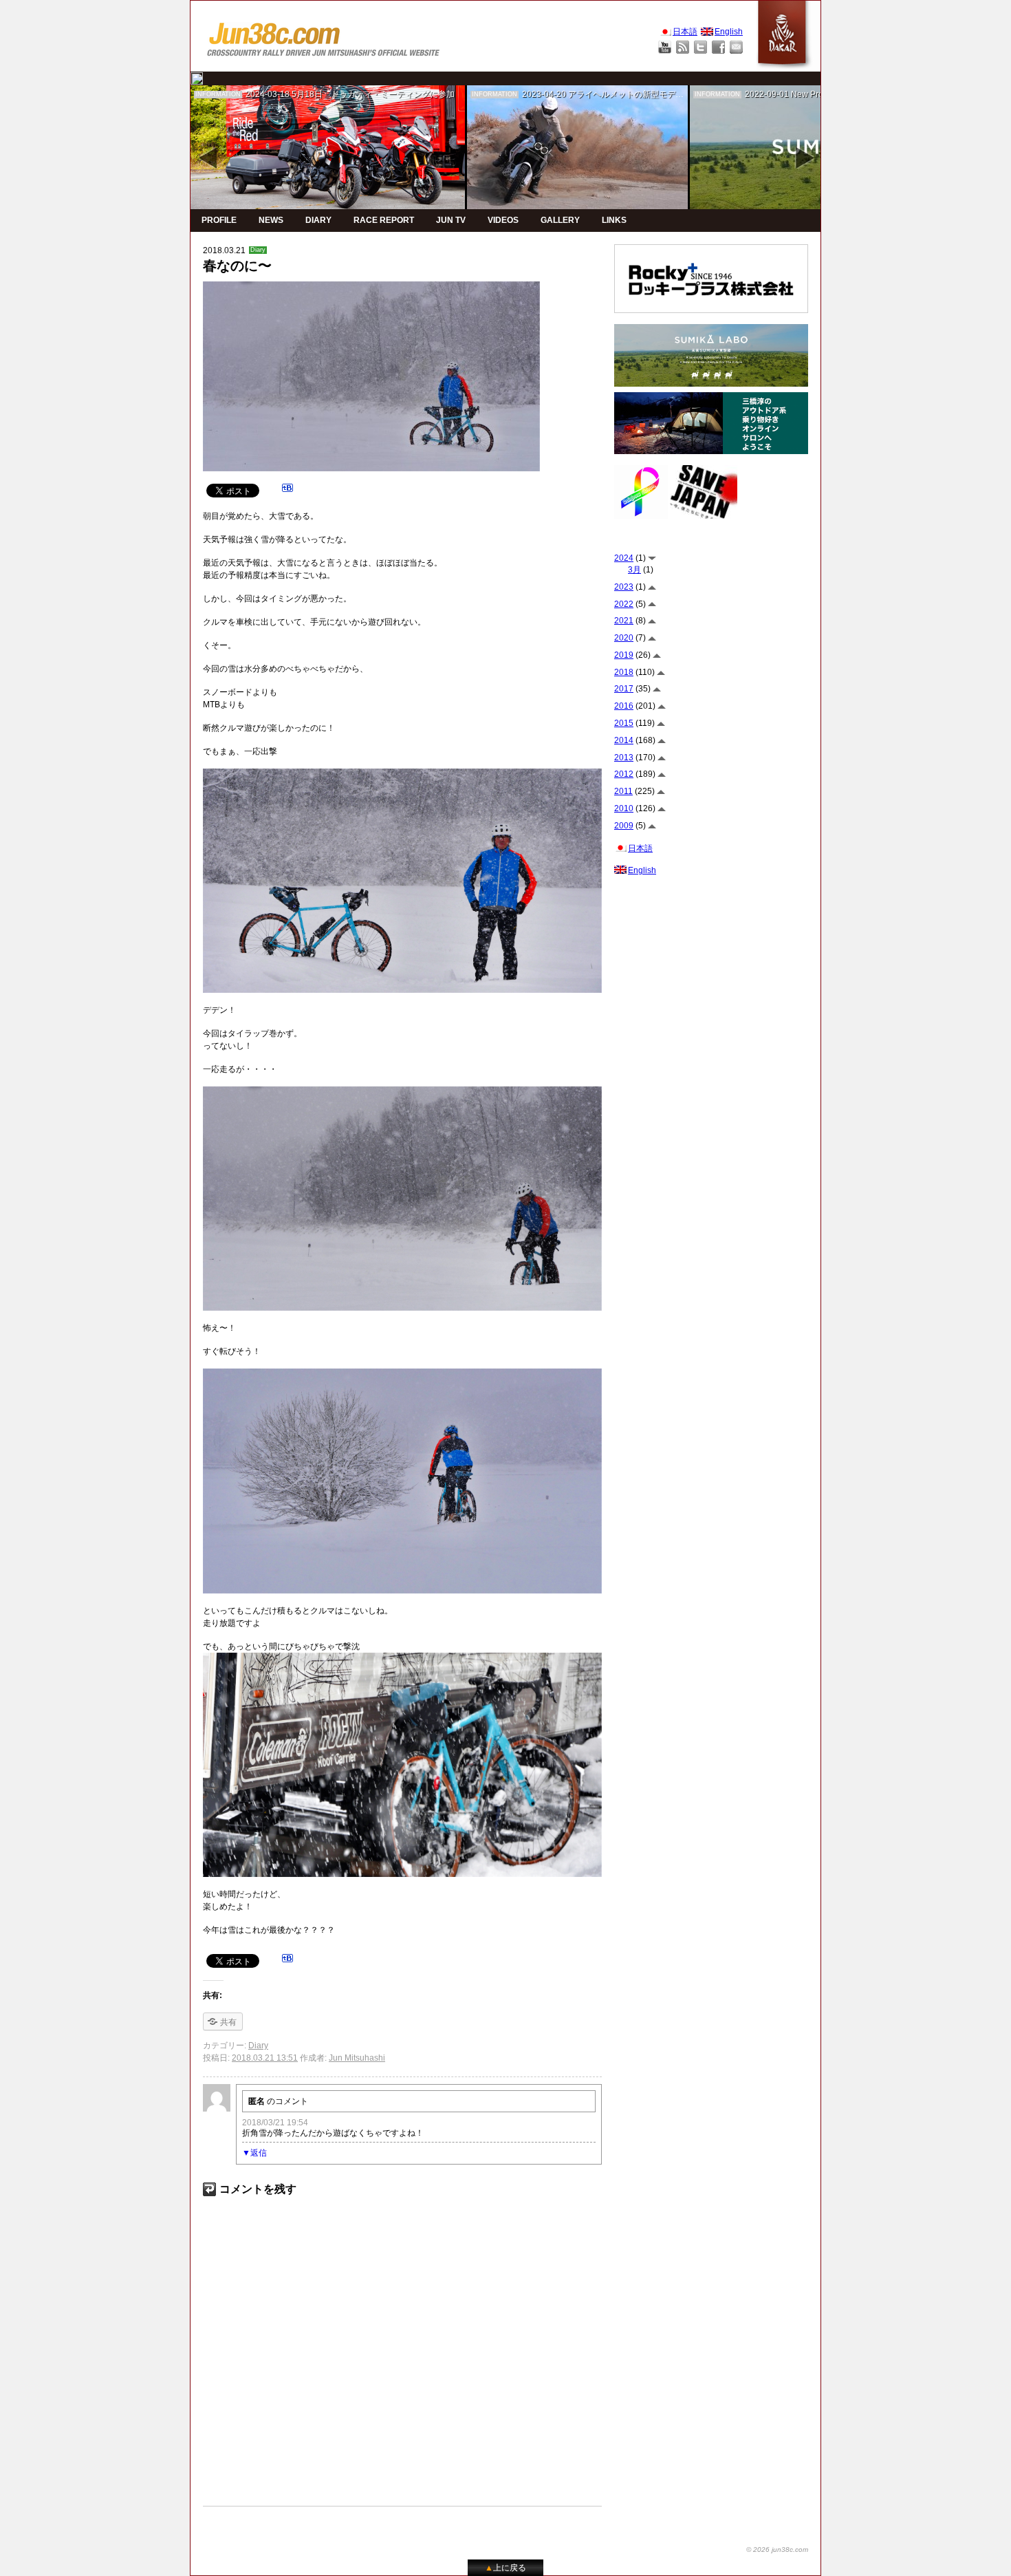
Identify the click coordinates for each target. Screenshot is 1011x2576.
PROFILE (219, 220)
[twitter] (197, 78)
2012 (624, 774)
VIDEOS (503, 220)
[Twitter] (700, 47)
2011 (623, 791)
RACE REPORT (384, 220)
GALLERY (560, 220)
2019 (624, 655)
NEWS (271, 220)
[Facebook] (718, 47)
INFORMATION (218, 94)
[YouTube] (665, 47)
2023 (624, 587)
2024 (624, 558)
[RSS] (683, 47)
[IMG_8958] (402, 775)
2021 (624, 621)
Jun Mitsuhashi (357, 2058)
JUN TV (451, 220)
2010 (624, 808)
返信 (259, 2153)
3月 (634, 570)
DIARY (318, 220)
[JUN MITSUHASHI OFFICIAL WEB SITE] (324, 36)
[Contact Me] (736, 47)
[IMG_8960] (402, 1659)
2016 (624, 706)
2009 (624, 826)
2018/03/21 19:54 (275, 2123)
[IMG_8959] (402, 1093)
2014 (624, 740)
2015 (624, 723)
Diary (258, 250)
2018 (624, 672)
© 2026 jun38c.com (777, 2550)
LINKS (614, 220)
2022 (624, 604)
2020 (624, 638)
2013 (624, 758)
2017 (624, 689)
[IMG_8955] (402, 1375)
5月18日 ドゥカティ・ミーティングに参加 (373, 94)
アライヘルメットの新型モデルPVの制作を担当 (656, 94)
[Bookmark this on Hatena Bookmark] (287, 490)
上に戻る (505, 2568)
